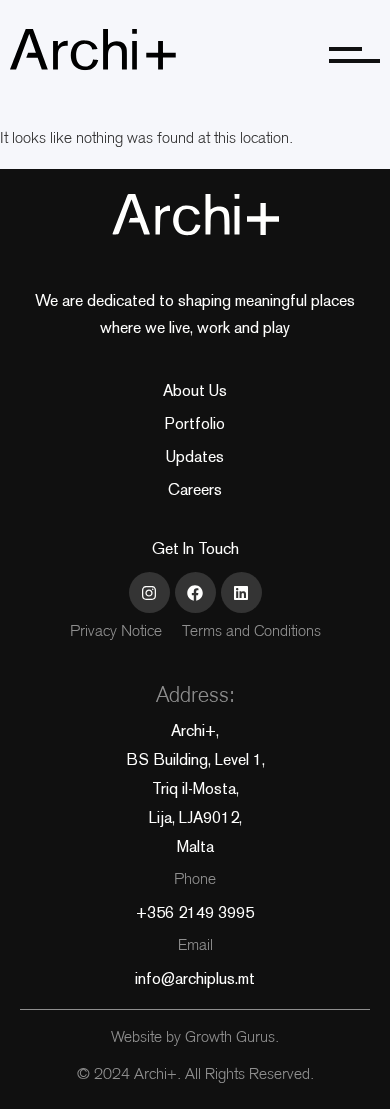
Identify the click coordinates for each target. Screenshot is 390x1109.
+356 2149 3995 (195, 912)
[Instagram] (149, 592)
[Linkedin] (241, 592)
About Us (195, 390)
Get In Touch (195, 548)
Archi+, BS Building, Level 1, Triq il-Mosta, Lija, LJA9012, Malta (195, 788)
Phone (195, 880)
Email (195, 946)
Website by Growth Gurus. (195, 1038)
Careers (195, 489)
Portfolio (195, 423)
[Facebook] (195, 592)
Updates (195, 456)
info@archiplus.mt (195, 978)
